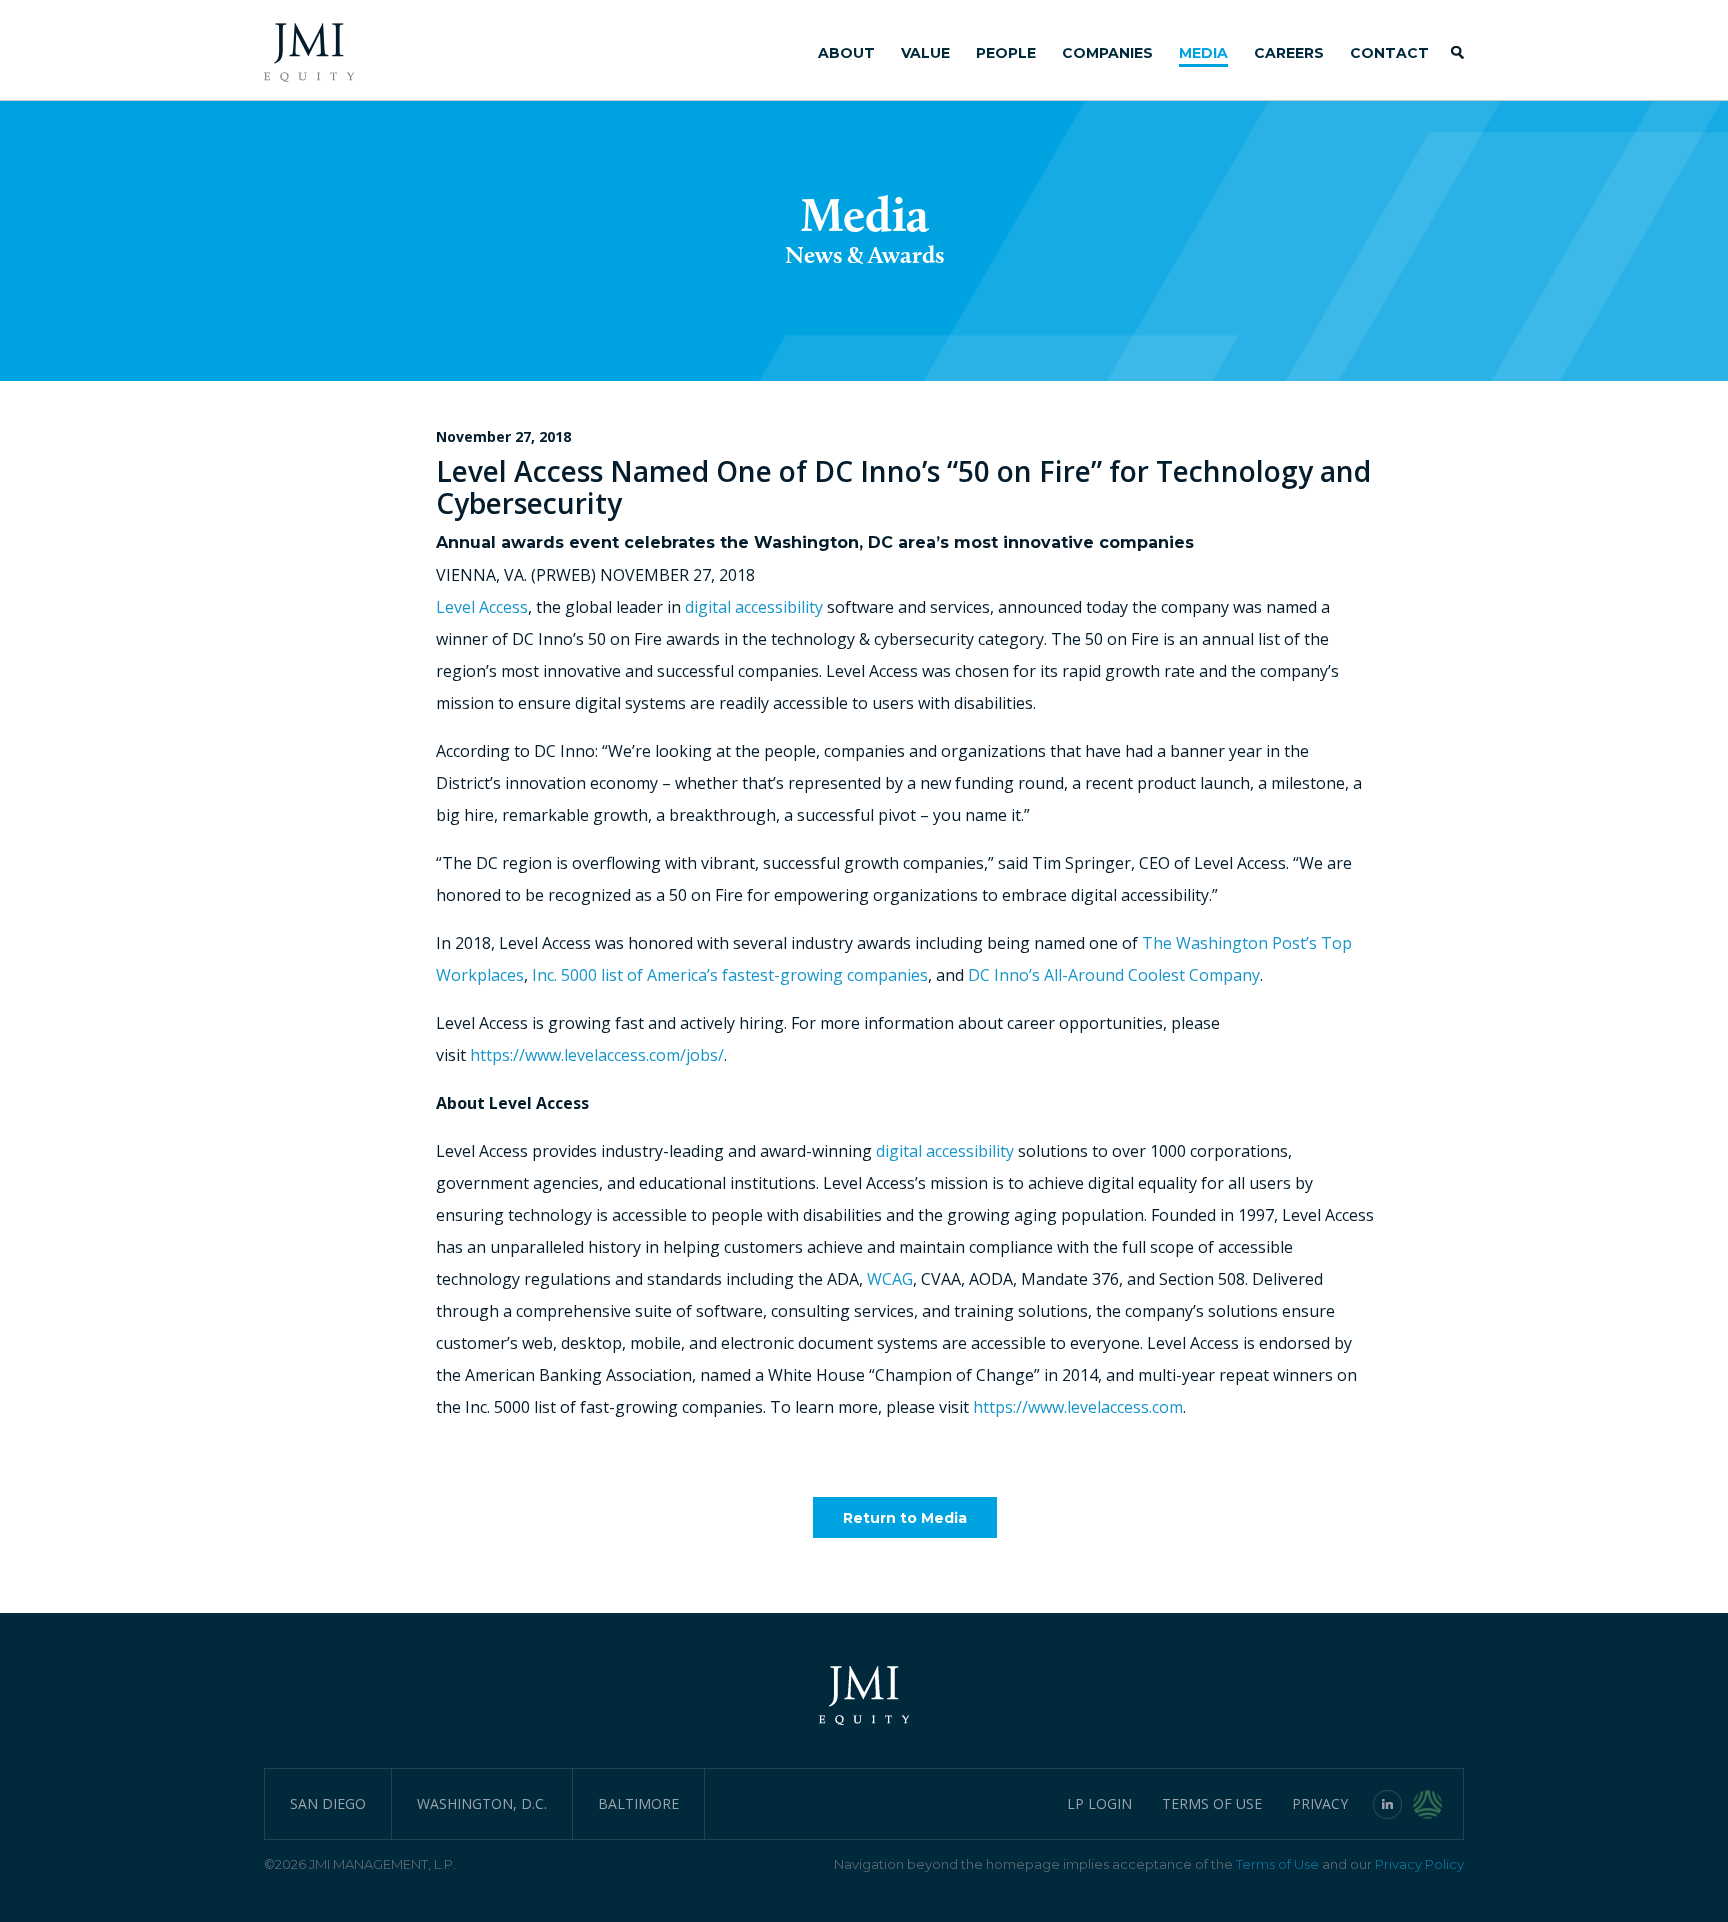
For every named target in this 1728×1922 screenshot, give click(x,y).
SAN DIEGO (328, 1803)
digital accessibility (754, 607)
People (1006, 53)
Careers (1289, 53)
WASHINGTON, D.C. (482, 1803)
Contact (1389, 53)
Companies (1107, 53)
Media (1203, 53)
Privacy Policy (1419, 1864)
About (846, 53)
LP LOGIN (1099, 1803)
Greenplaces (1438, 1804)
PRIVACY (1320, 1803)
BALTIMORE (638, 1803)
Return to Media (905, 1518)
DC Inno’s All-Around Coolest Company (1114, 975)
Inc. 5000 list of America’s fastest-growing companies (730, 975)
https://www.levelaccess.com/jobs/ (597, 1055)
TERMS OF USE (1212, 1803)
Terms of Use (1277, 1864)
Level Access (482, 607)
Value (925, 53)
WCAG (890, 1279)
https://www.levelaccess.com (1078, 1407)
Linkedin (1388, 1804)
